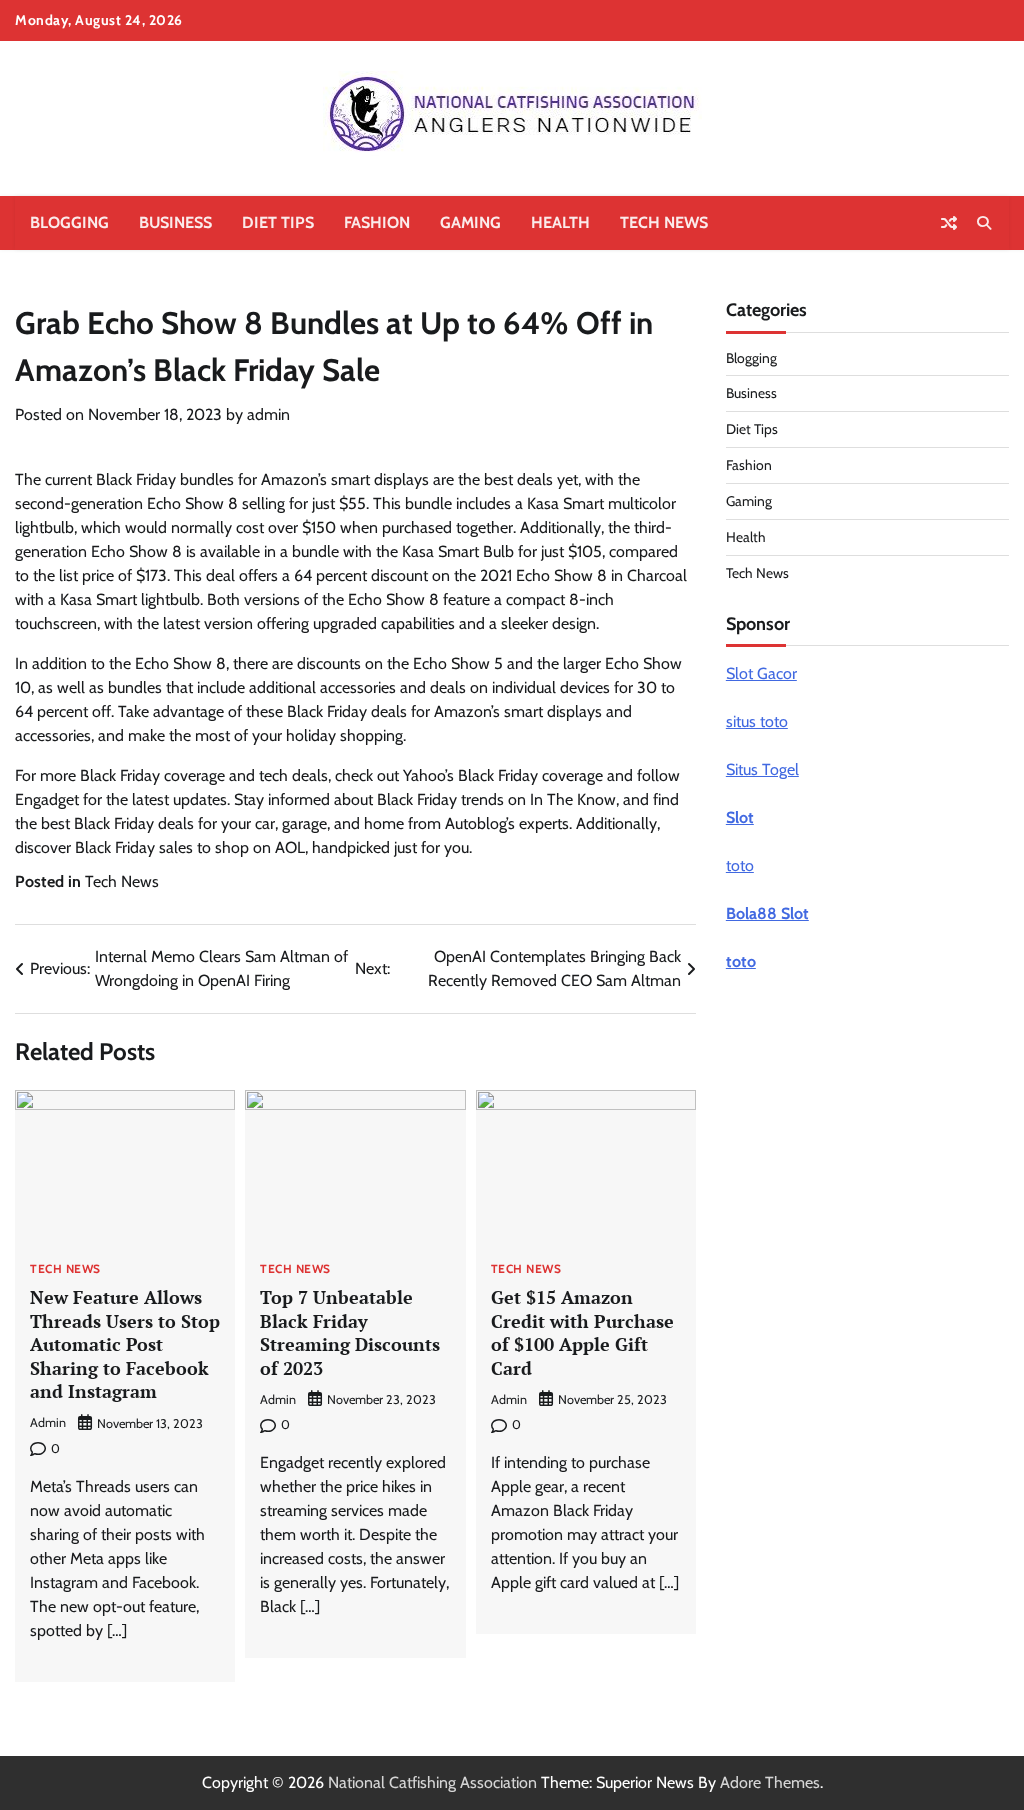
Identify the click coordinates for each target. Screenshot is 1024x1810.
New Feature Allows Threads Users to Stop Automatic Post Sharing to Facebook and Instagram (125, 1344)
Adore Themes (770, 1782)
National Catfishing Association (432, 1782)
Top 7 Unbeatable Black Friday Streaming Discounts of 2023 (350, 1332)
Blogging (69, 222)
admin (268, 414)
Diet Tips (278, 222)
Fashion (377, 222)
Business (175, 222)
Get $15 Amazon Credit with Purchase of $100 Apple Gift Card (582, 1332)
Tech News (664, 222)
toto (740, 865)
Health (560, 222)
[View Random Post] (949, 223)
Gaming (470, 222)
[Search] (984, 223)
